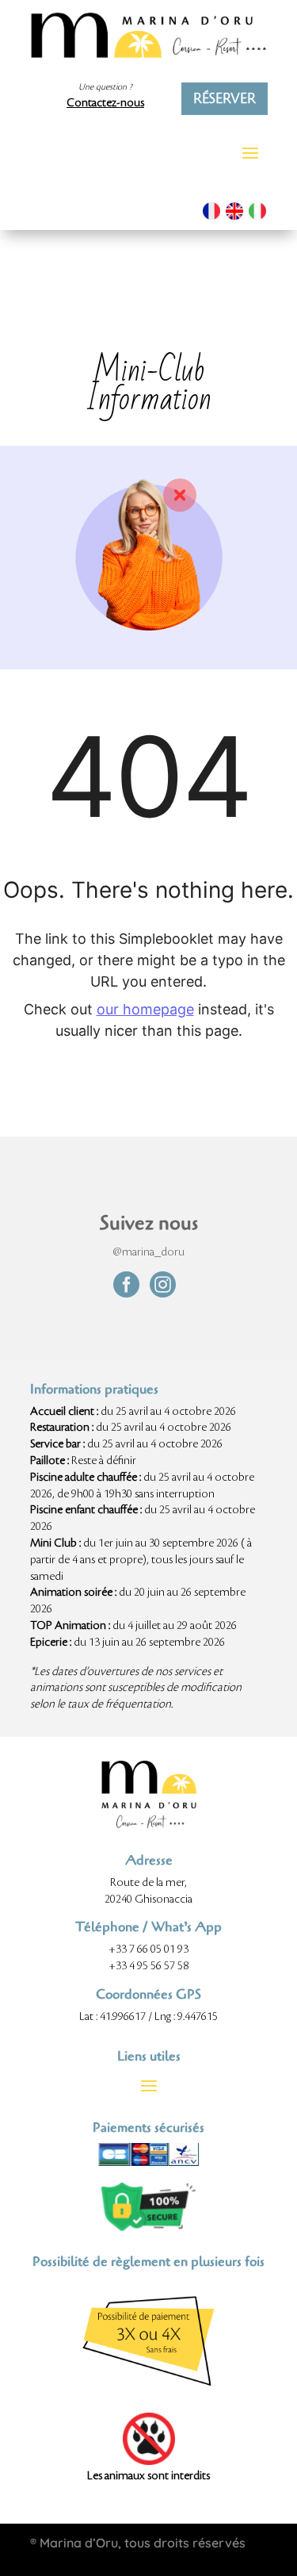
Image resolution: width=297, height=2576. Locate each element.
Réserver (225, 98)
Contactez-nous (105, 103)
